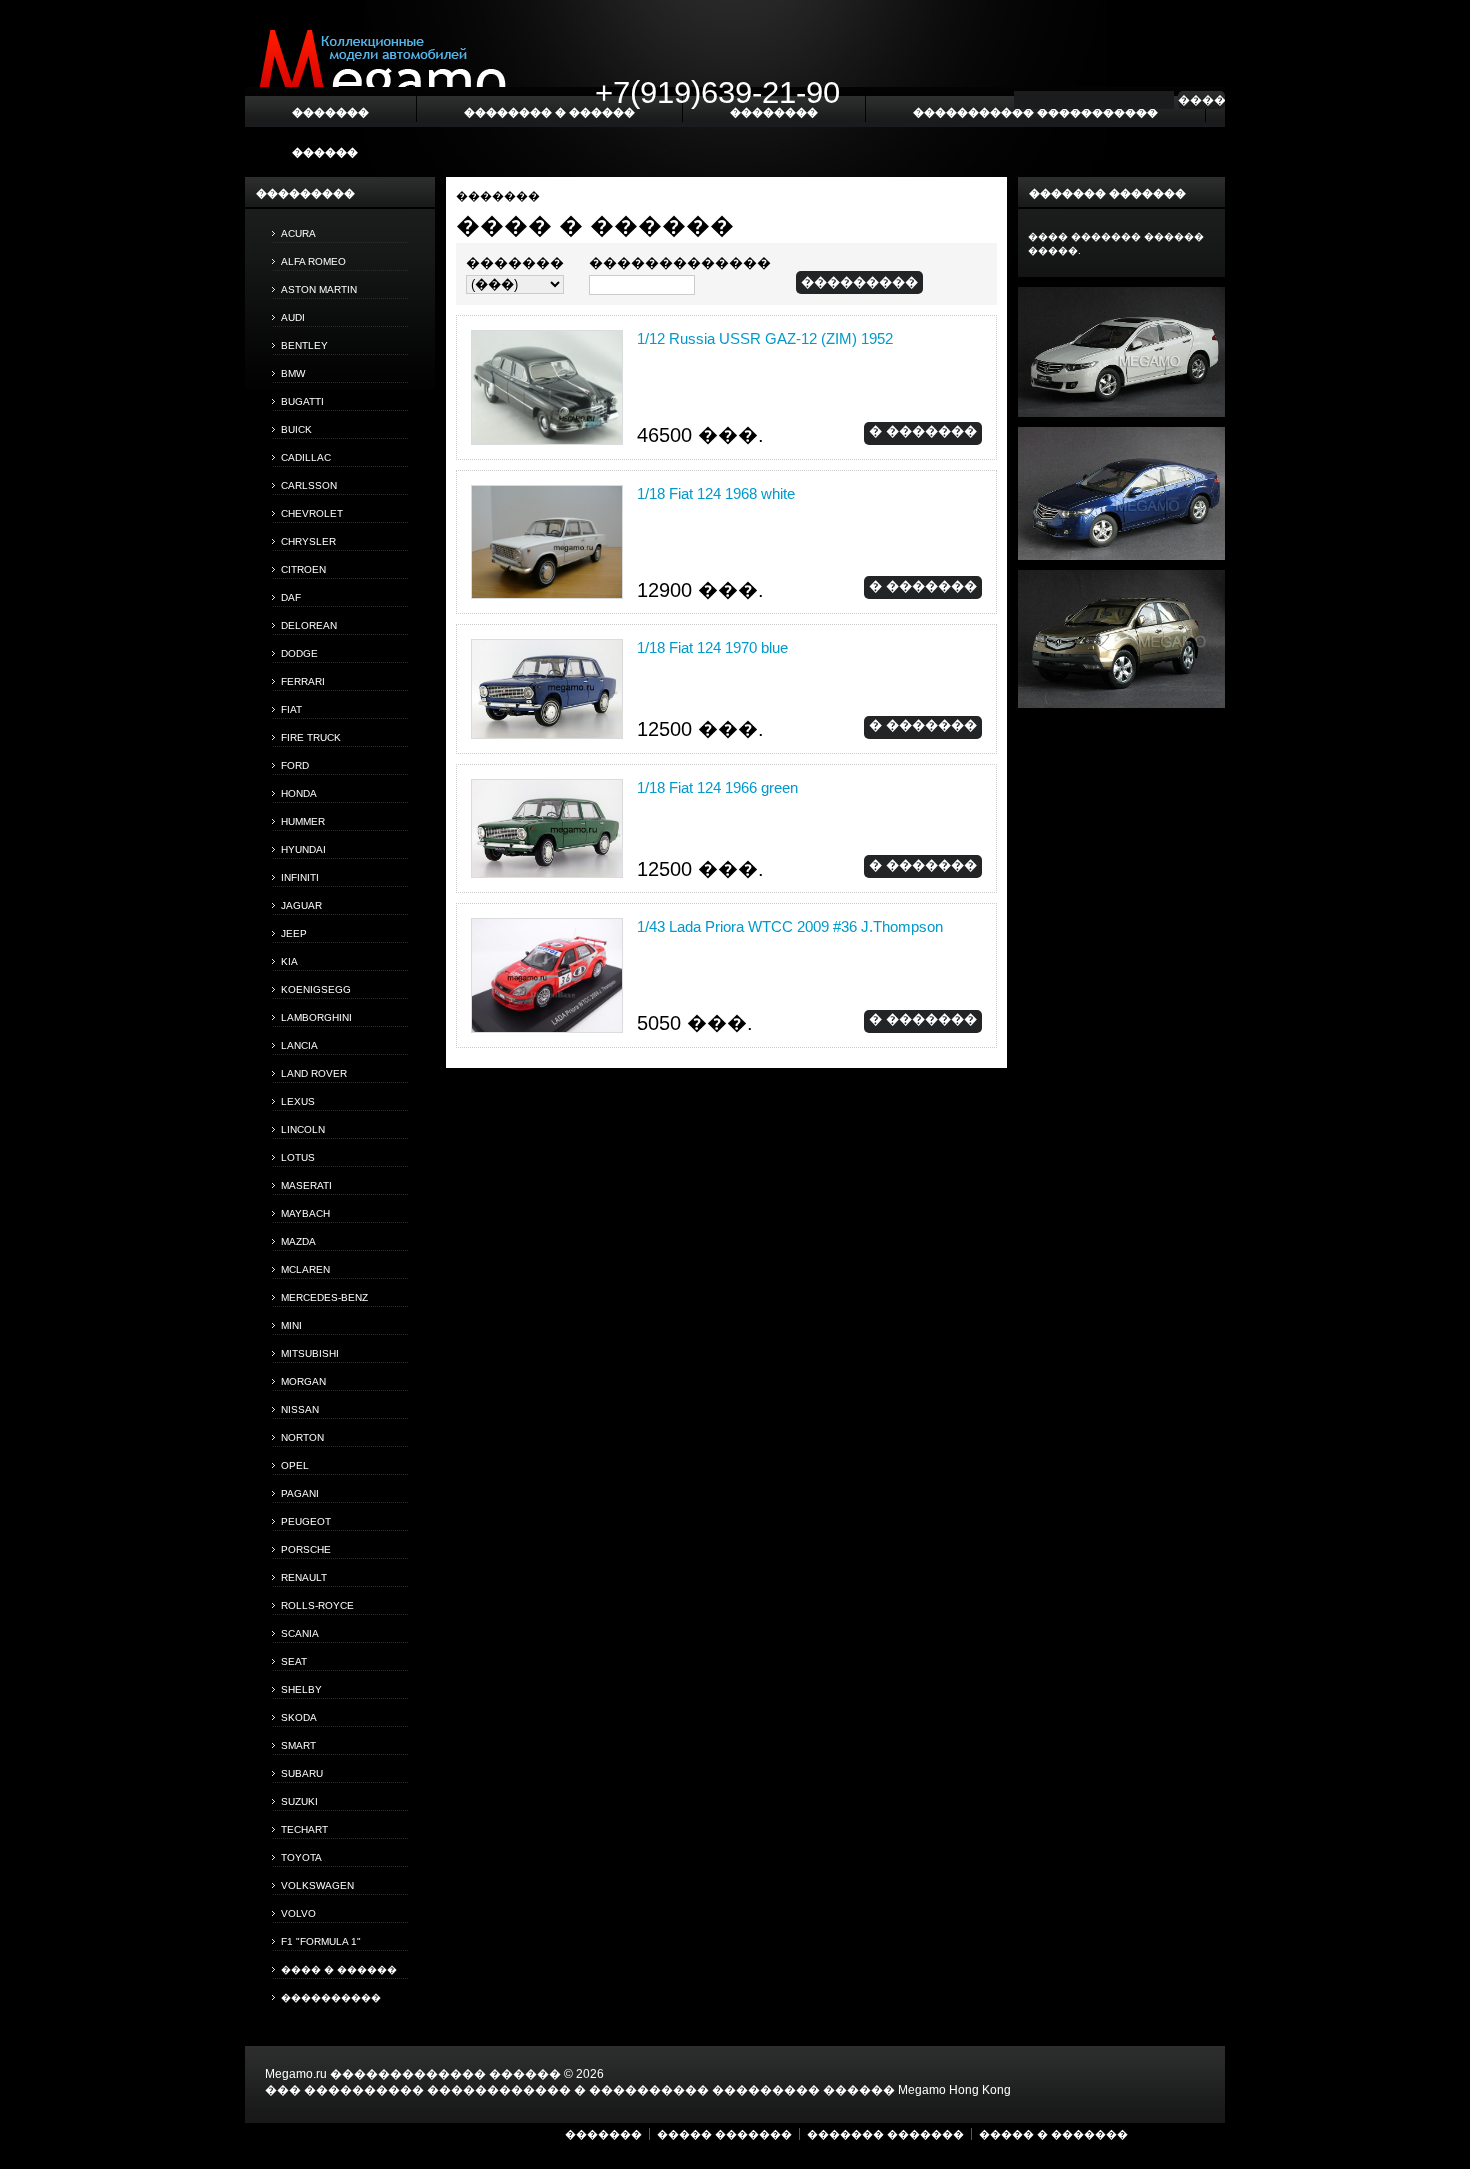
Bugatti (302, 401)
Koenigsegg (316, 989)
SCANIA (300, 1633)
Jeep (294, 933)
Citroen (303, 569)
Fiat (291, 709)
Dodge (299, 653)
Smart (298, 1745)
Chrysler (308, 541)
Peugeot (306, 1521)
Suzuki (299, 1801)
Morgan (303, 1381)
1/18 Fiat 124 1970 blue (712, 647)
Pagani (300, 1493)
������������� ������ (445, 2074)
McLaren (305, 1269)
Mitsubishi (310, 1353)
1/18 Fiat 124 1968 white (716, 493)
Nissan (300, 1409)
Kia (289, 961)
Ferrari (303, 681)
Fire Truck (311, 737)
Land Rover (314, 1073)
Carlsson (309, 485)
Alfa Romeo (313, 261)
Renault (304, 1577)
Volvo (298, 1913)
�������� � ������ (549, 112)
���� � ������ (339, 1969)
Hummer (303, 821)
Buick (296, 429)
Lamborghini (316, 1017)
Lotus (298, 1157)
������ (325, 152)
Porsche (306, 1549)
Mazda (298, 1241)
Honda (299, 793)
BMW (293, 373)
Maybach (305, 1213)
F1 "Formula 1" (321, 1941)
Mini (291, 1325)
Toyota (301, 1857)
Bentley (304, 345)
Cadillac (306, 457)
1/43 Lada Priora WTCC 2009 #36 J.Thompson (790, 926)
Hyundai (303, 849)
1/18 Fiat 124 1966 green (717, 787)
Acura (298, 233)
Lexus (298, 1101)
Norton (302, 1437)
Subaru (302, 1773)
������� (498, 196)
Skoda (299, 1717)
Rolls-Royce (317, 1605)
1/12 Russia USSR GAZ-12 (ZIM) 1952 (765, 338)
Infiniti (300, 877)
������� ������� (885, 2134)
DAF (291, 597)
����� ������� (724, 2134)
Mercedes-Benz (324, 1297)
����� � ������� (1053, 2134)
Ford (295, 765)
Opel (295, 1465)
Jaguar (301, 905)
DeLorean (309, 625)
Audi (293, 317)
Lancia (299, 1045)
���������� (331, 1997)
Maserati (306, 1185)
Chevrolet (312, 513)
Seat (294, 1661)
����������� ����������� (1035, 112)
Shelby (301, 1689)
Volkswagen (317, 1885)
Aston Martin (319, 289)
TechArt (304, 1829)
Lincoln (303, 1129)
